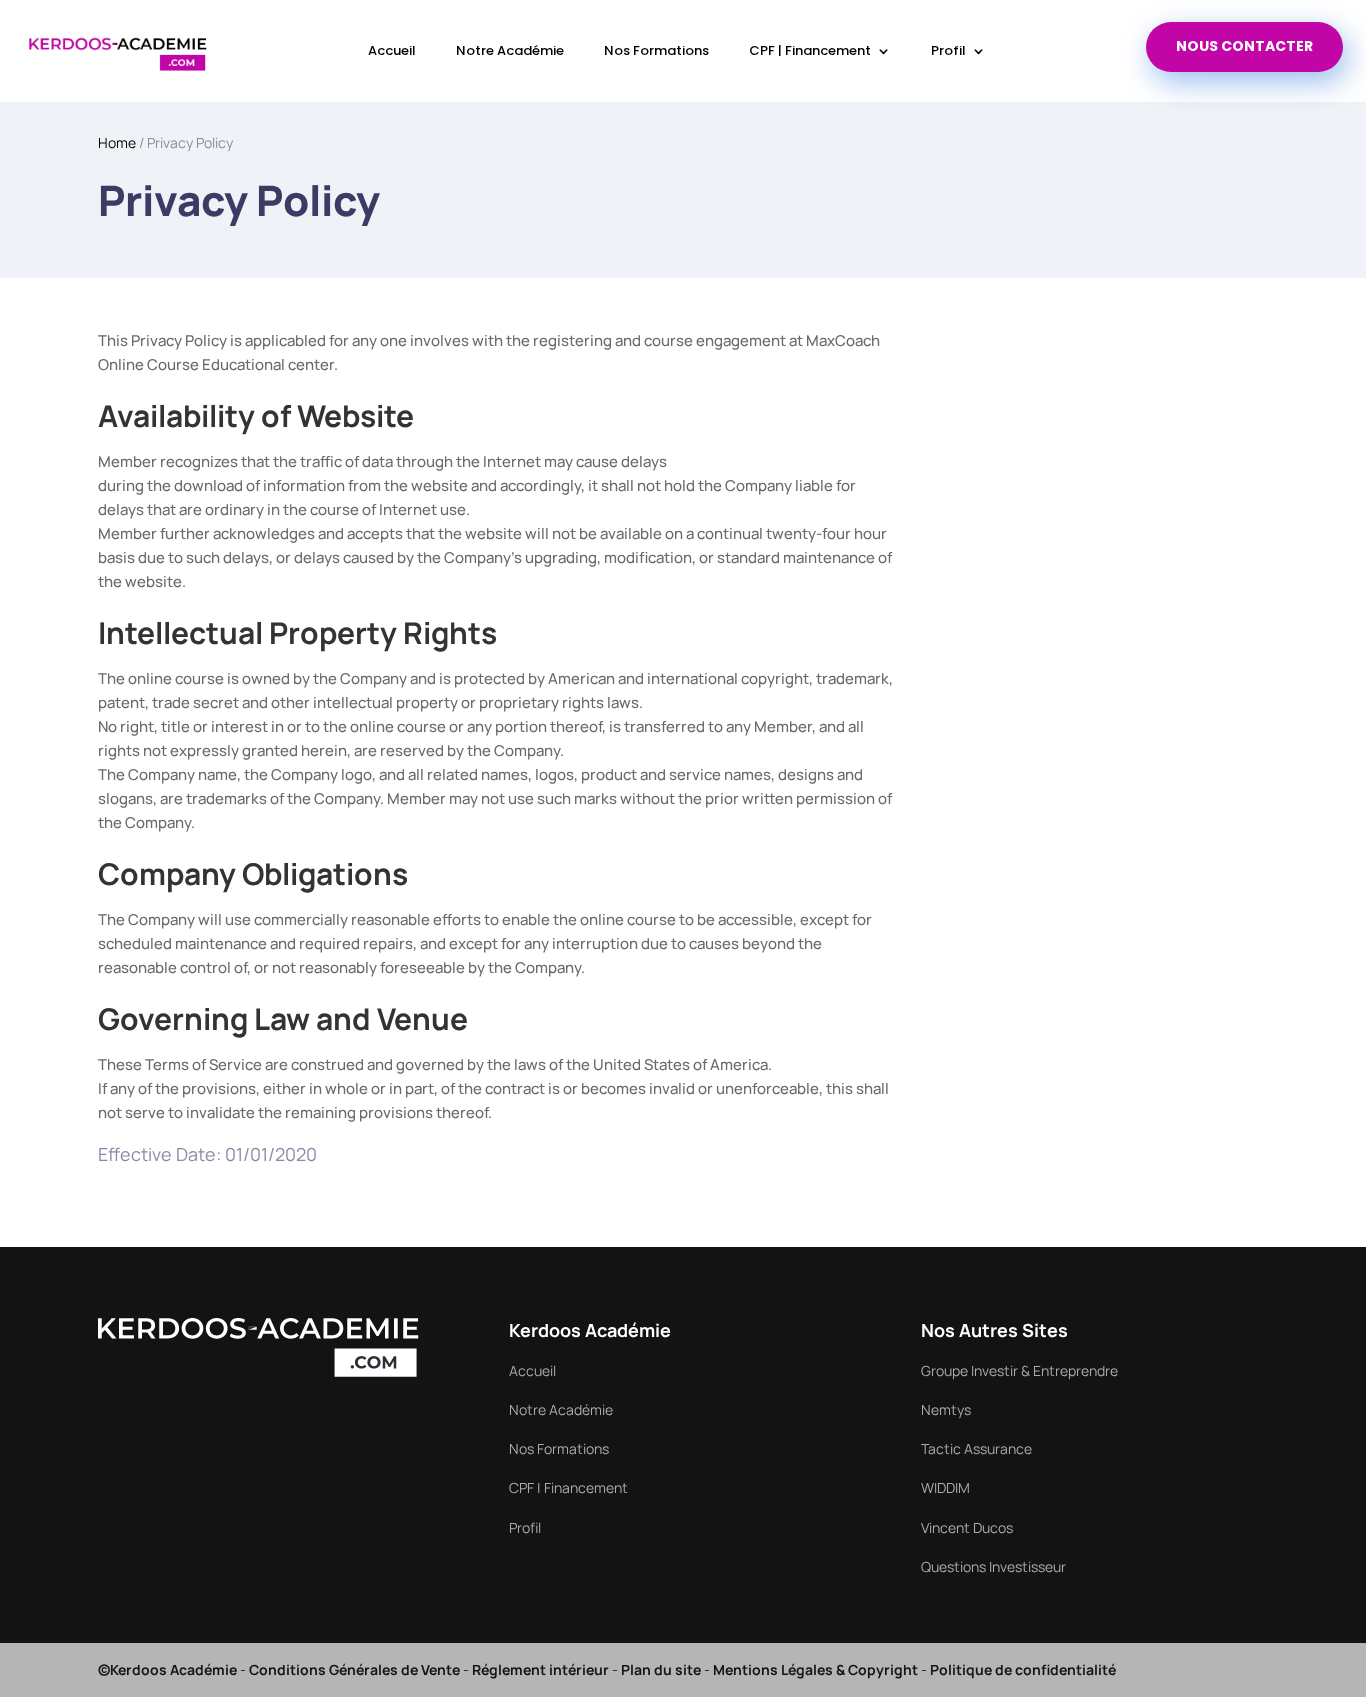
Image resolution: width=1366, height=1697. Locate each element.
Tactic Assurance (976, 1448)
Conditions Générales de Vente (354, 1669)
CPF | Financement (810, 50)
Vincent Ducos (967, 1527)
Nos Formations (656, 50)
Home (117, 142)
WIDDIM (945, 1487)
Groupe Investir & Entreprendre (1019, 1370)
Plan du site (661, 1669)
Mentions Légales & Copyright (815, 1669)
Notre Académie (510, 50)
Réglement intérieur (540, 1669)
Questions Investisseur (993, 1566)
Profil (948, 50)
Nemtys (946, 1409)
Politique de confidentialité (1023, 1669)
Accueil (392, 50)
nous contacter (1244, 46)
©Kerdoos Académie (167, 1669)
